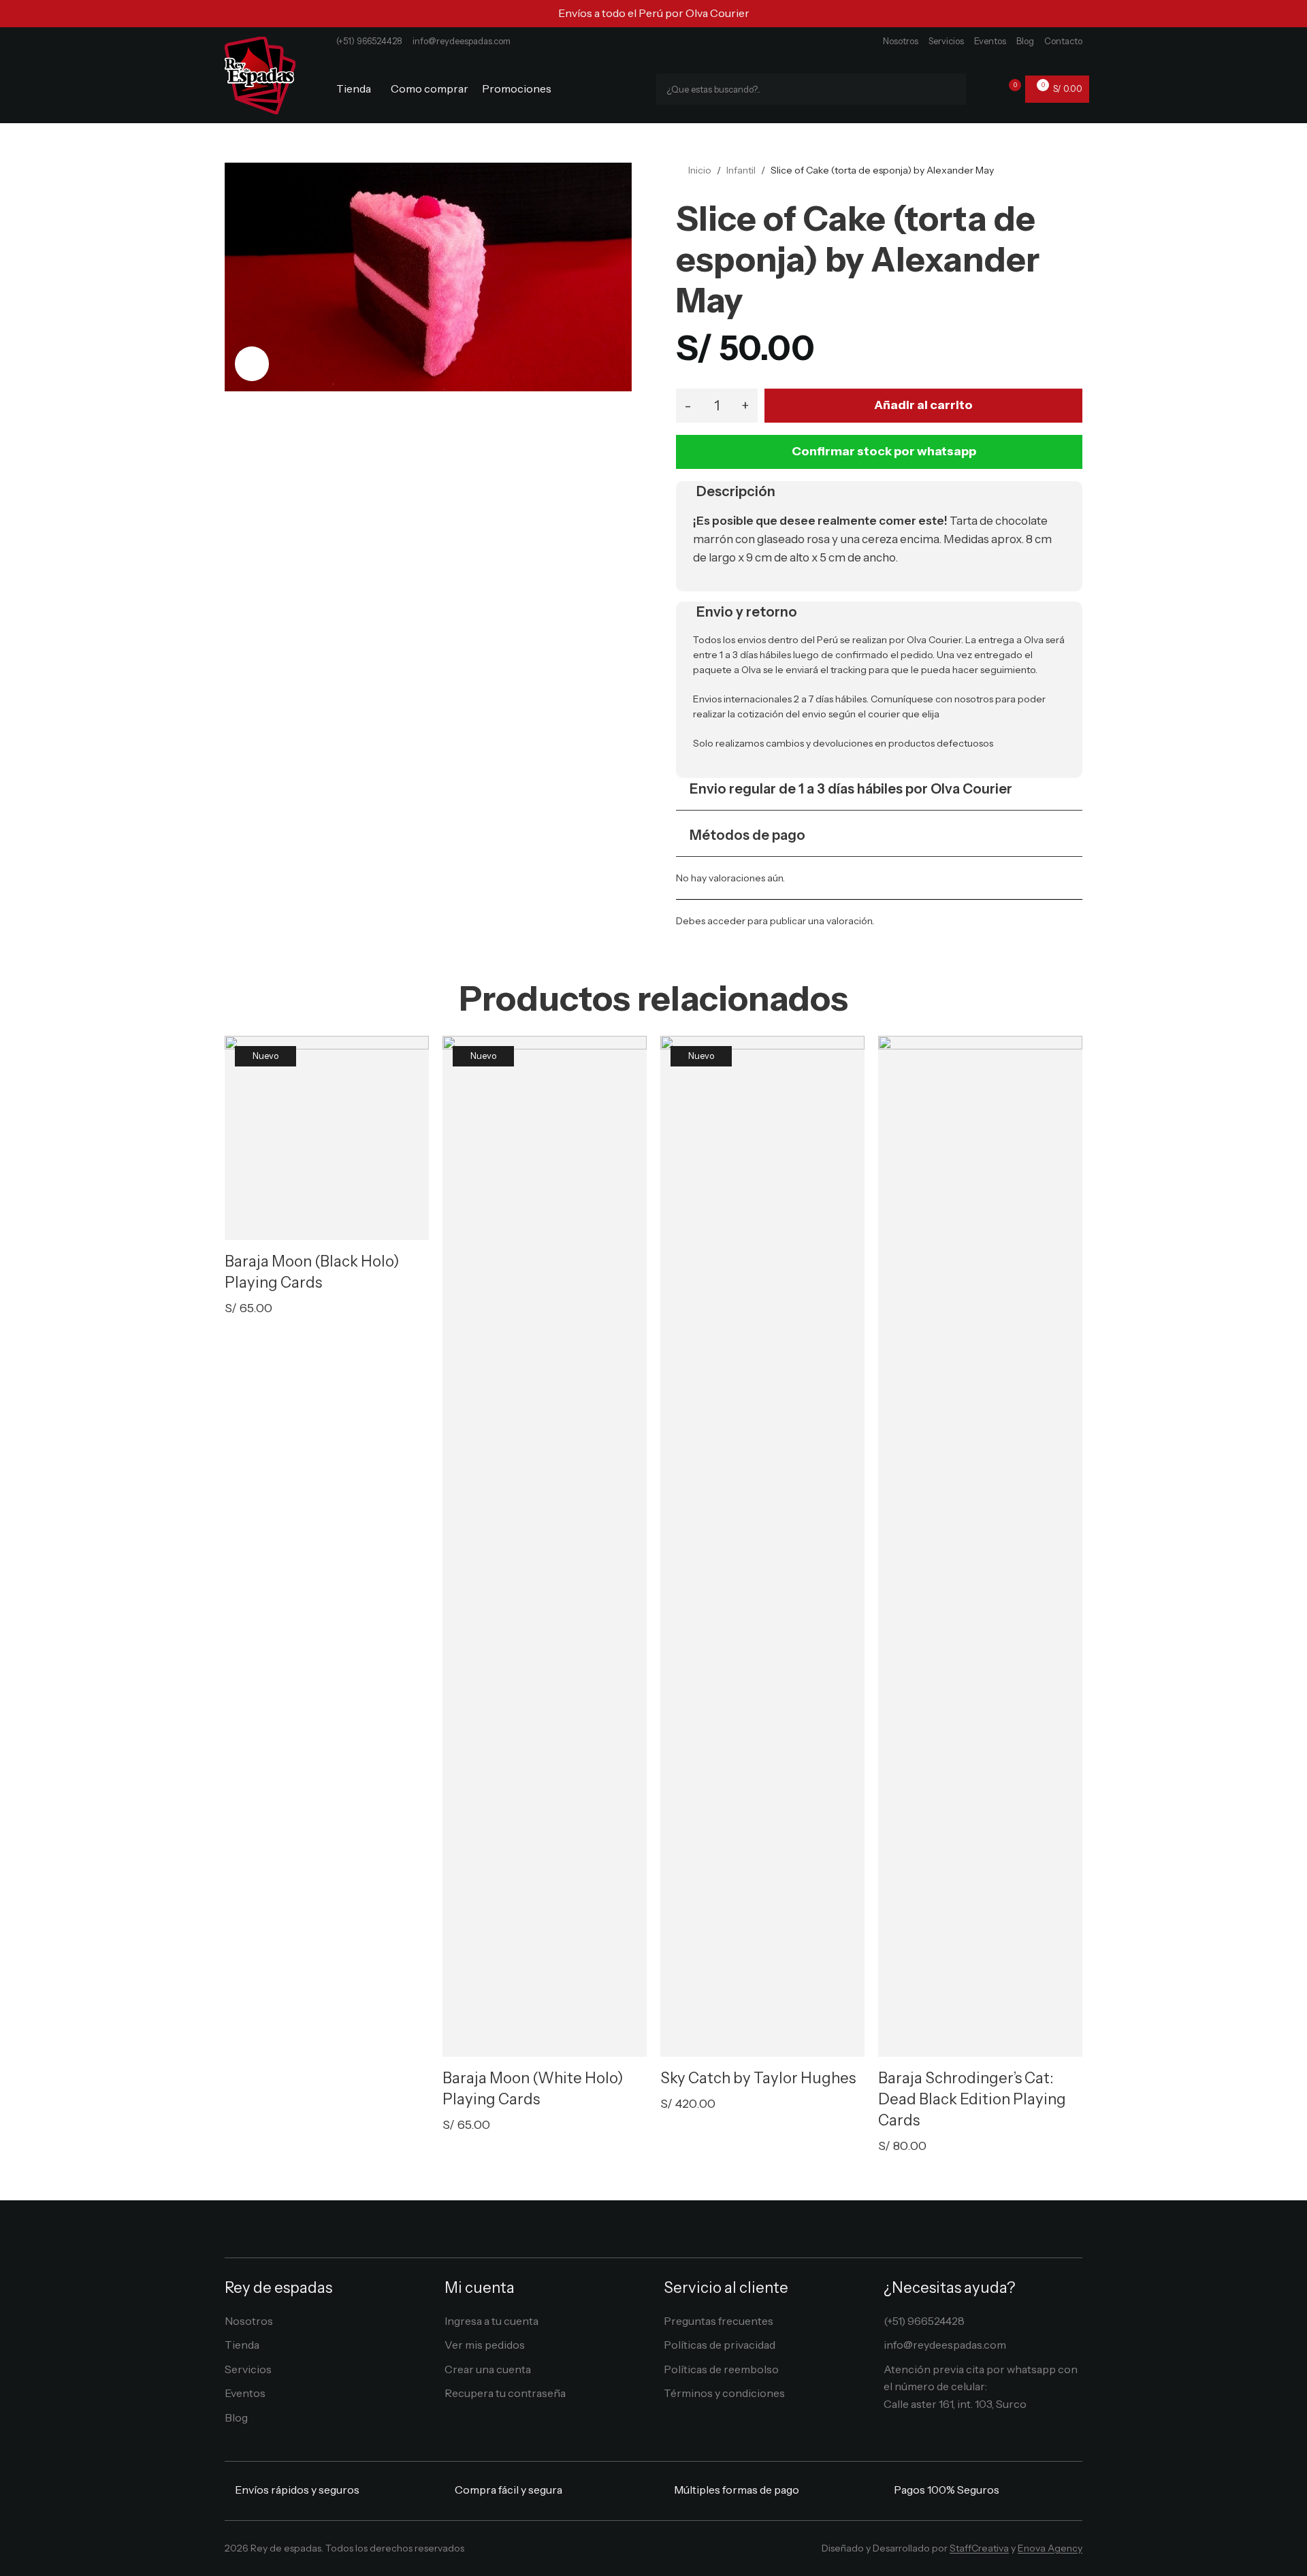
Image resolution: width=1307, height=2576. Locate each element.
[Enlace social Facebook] (623, 2552)
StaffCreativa (979, 2548)
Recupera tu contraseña (505, 2393)
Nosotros (901, 41)
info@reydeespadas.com (462, 41)
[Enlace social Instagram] (644, 2552)
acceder (726, 921)
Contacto (1063, 41)
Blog (1025, 41)
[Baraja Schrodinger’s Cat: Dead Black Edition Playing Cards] (980, 1546)
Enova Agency (1050, 2548)
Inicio (700, 170)
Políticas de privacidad (720, 2345)
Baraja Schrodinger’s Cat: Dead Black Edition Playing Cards (972, 2099)
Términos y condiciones (724, 2393)
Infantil (741, 170)
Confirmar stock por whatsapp (884, 451)
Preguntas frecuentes (719, 2321)
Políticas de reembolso (721, 2369)
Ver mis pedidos (485, 2345)
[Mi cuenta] (985, 89)
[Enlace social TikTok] (683, 2552)
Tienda (242, 2345)
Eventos (990, 41)
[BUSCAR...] (950, 89)
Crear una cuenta (488, 2369)
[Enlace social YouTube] (663, 2552)
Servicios (946, 41)
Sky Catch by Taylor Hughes (758, 2078)
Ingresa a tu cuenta (491, 2321)
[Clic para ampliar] (252, 363)
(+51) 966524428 (369, 41)
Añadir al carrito (923, 405)
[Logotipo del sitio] (260, 74)
